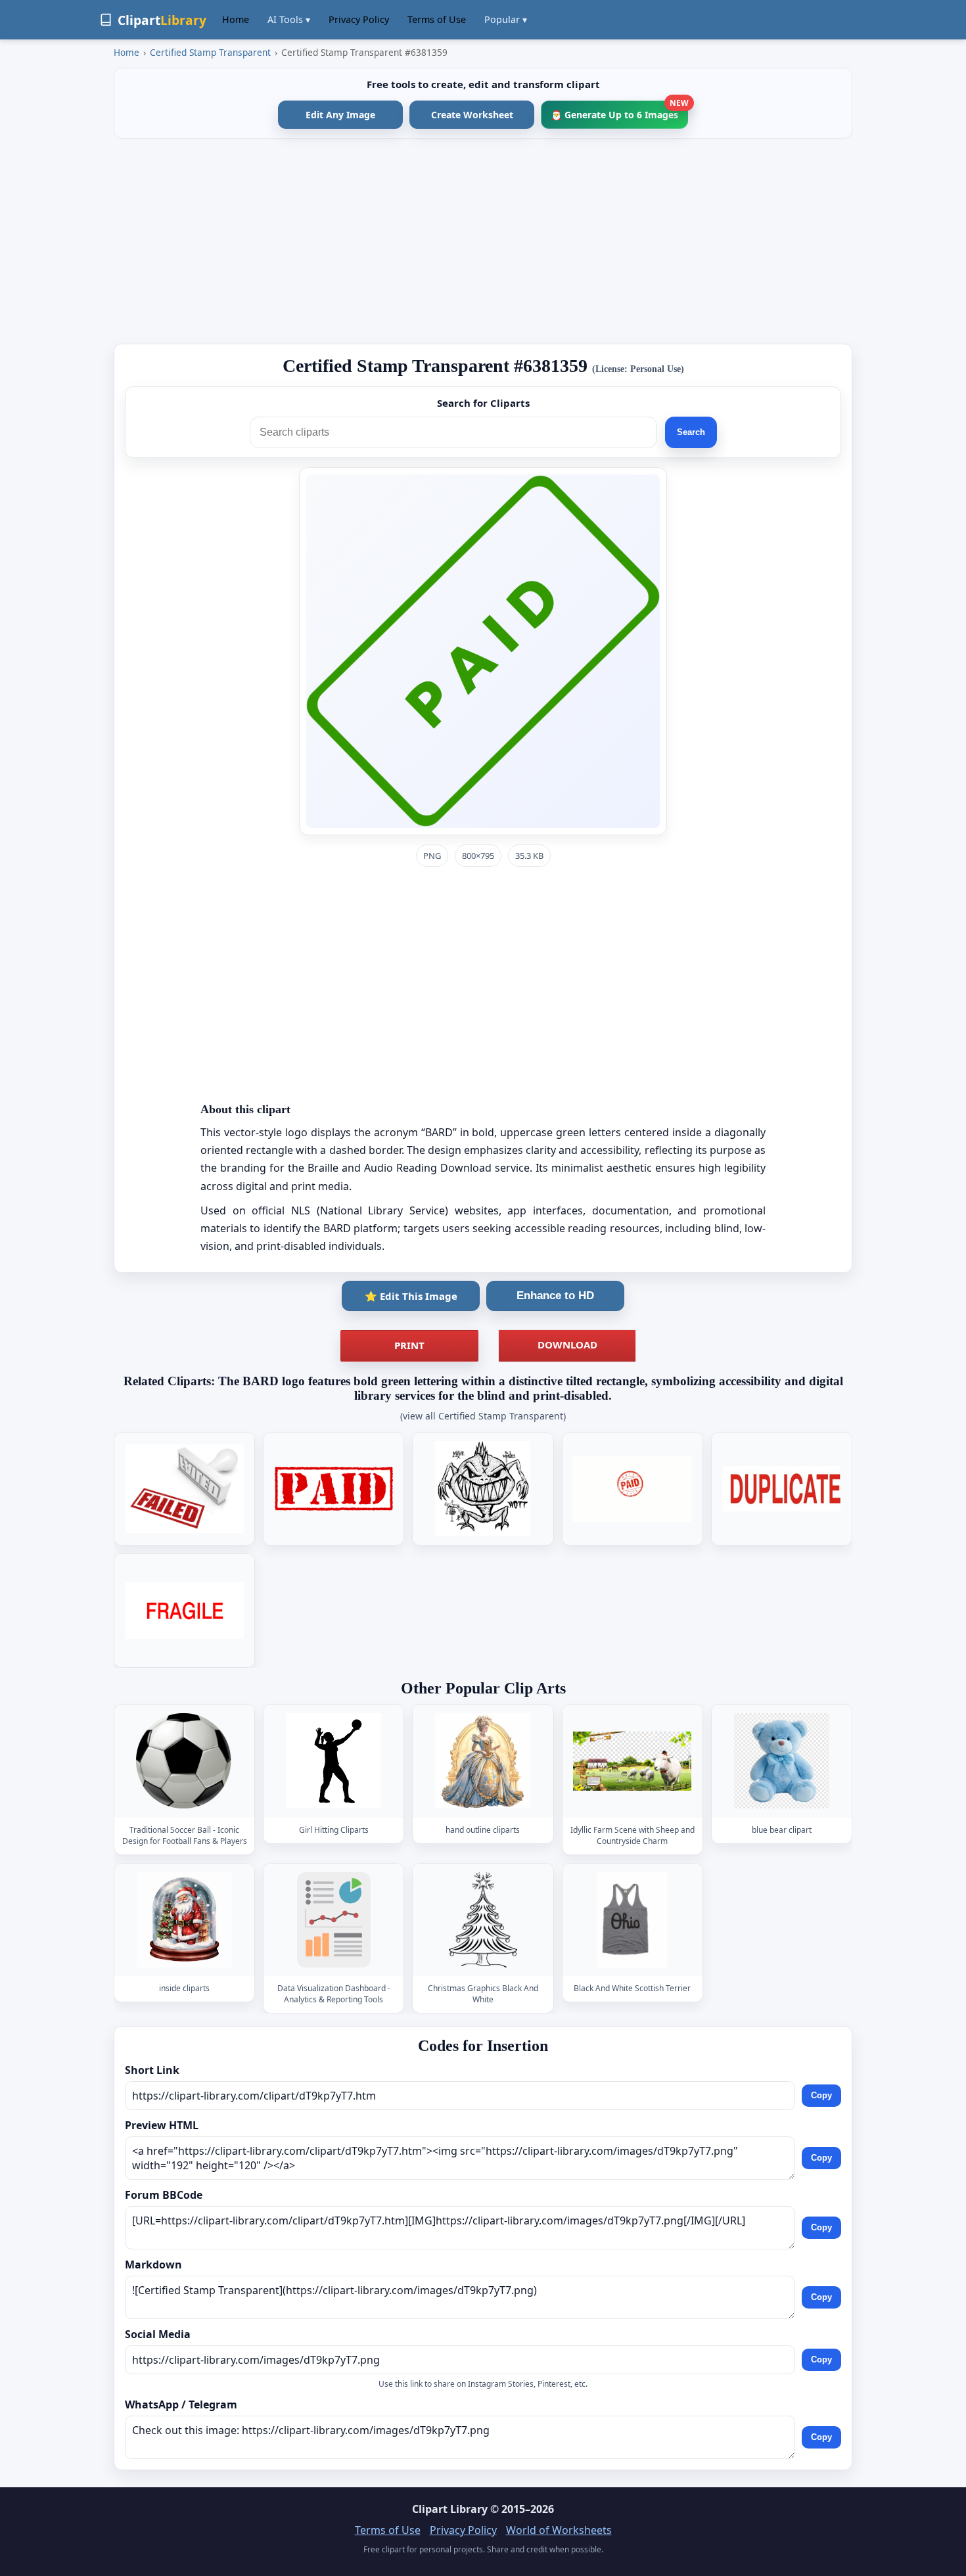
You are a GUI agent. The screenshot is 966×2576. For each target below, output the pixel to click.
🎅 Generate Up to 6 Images (619, 111)
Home (236, 19)
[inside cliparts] (185, 1920)
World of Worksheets (559, 2530)
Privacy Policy (359, 19)
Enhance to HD (555, 1296)
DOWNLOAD (567, 1345)
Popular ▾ (506, 19)
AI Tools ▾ (289, 19)
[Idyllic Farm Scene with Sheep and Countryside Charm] (632, 1761)
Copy (821, 2095)
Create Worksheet (472, 115)
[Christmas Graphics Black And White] (483, 1920)
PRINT (409, 1345)
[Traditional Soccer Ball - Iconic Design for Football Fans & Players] (185, 1761)
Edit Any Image (340, 115)
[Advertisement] (483, 241)
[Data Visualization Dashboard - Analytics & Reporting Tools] (334, 1920)
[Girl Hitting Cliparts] (334, 1761)
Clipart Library (450, 2509)
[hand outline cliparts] (483, 1761)
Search (691, 432)
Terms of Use (437, 19)
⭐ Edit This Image (411, 1296)
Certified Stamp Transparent (210, 52)
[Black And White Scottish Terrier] (632, 1920)
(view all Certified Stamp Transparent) (483, 1416)
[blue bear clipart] (781, 1761)
